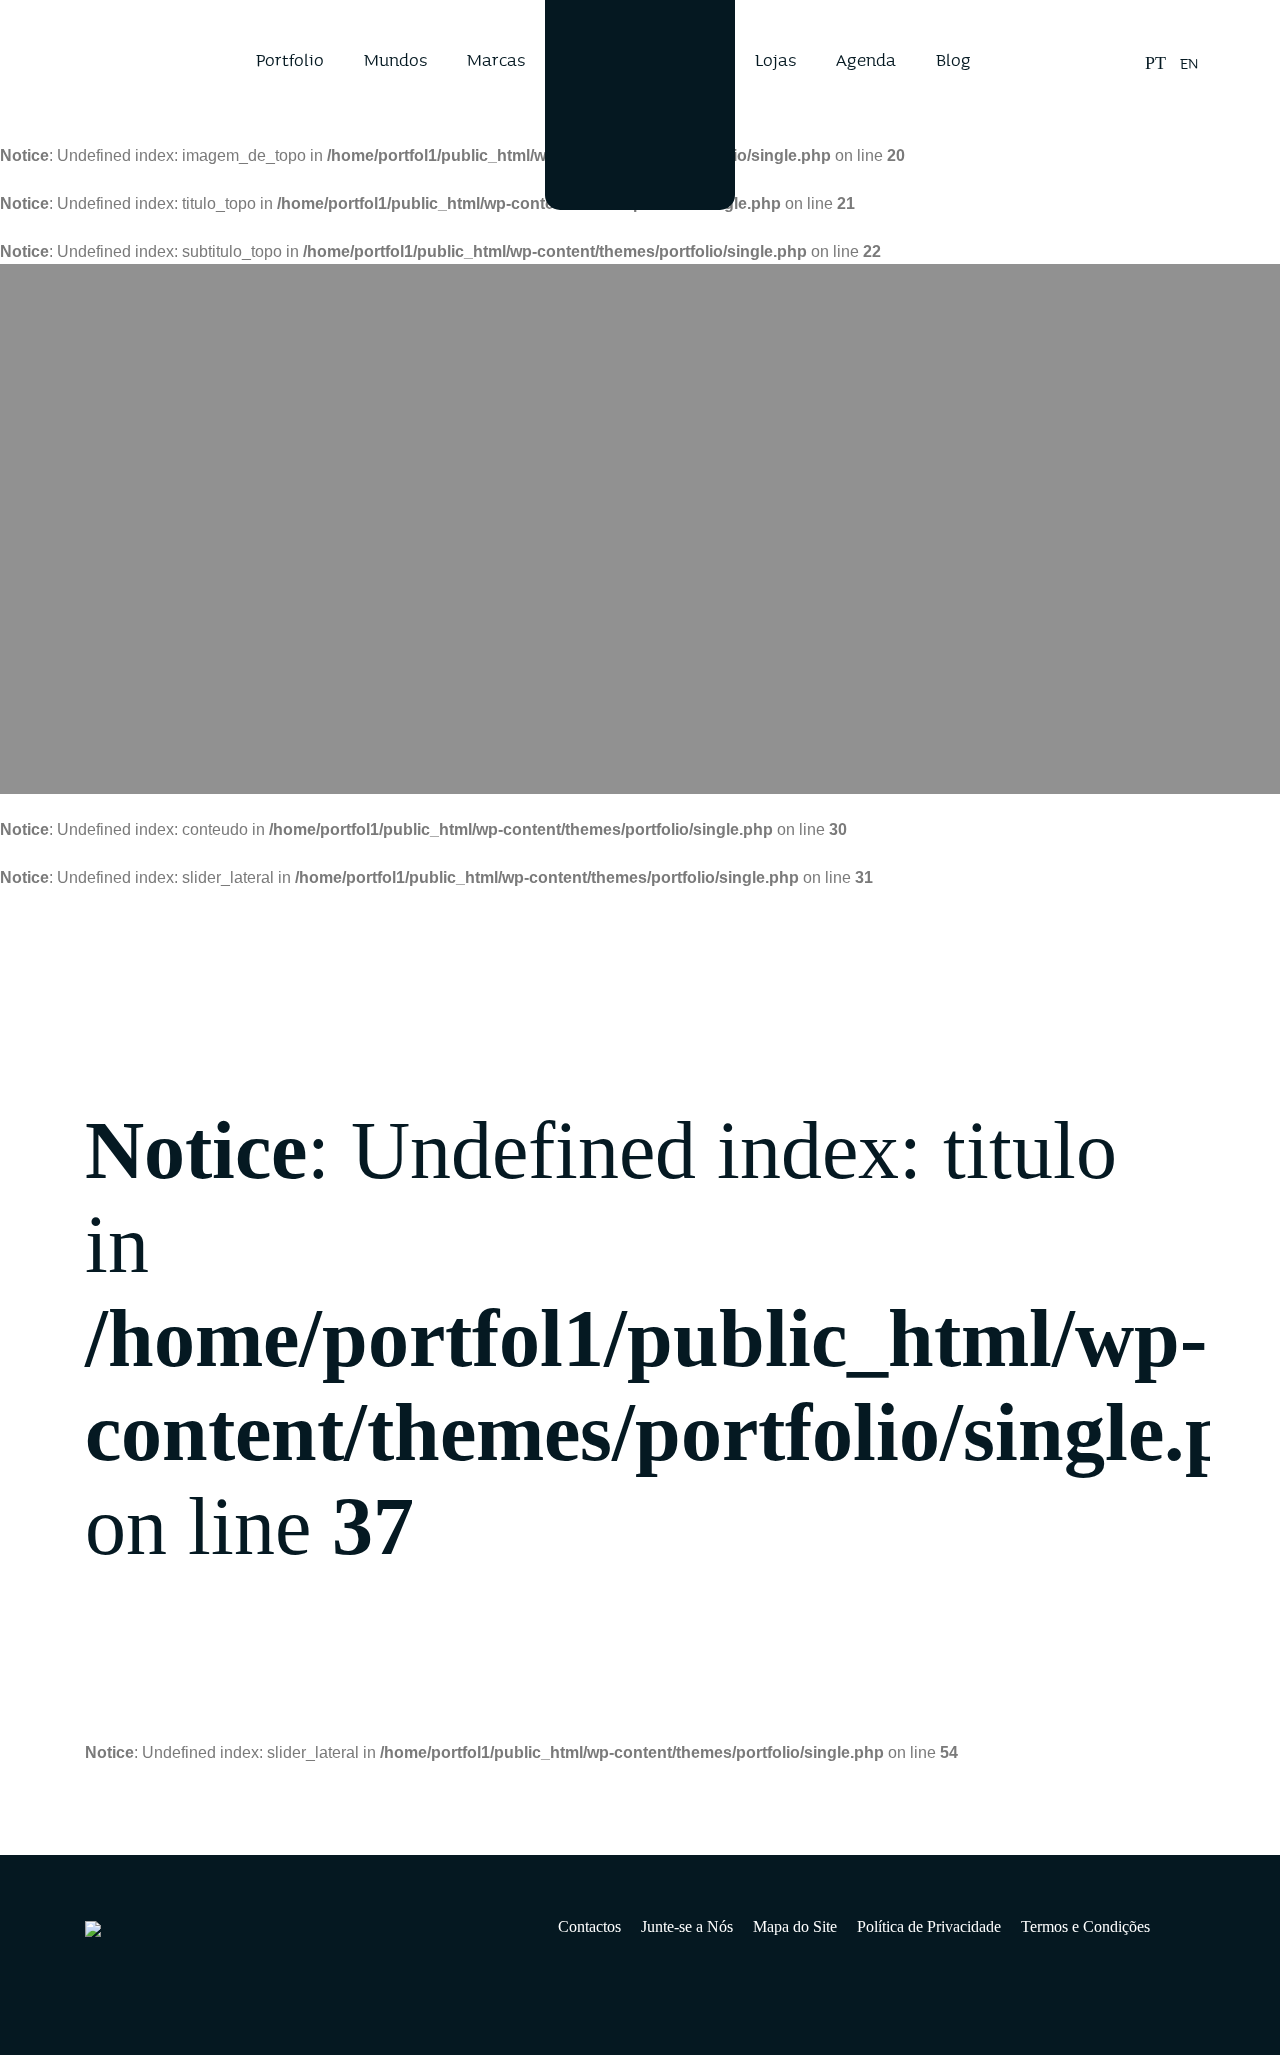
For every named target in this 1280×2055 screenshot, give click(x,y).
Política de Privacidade (929, 1926)
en (1189, 63)
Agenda (866, 59)
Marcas (496, 59)
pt (1155, 63)
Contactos (589, 1926)
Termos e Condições (1085, 1926)
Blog (953, 59)
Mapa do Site (795, 1926)
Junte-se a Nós (687, 1926)
